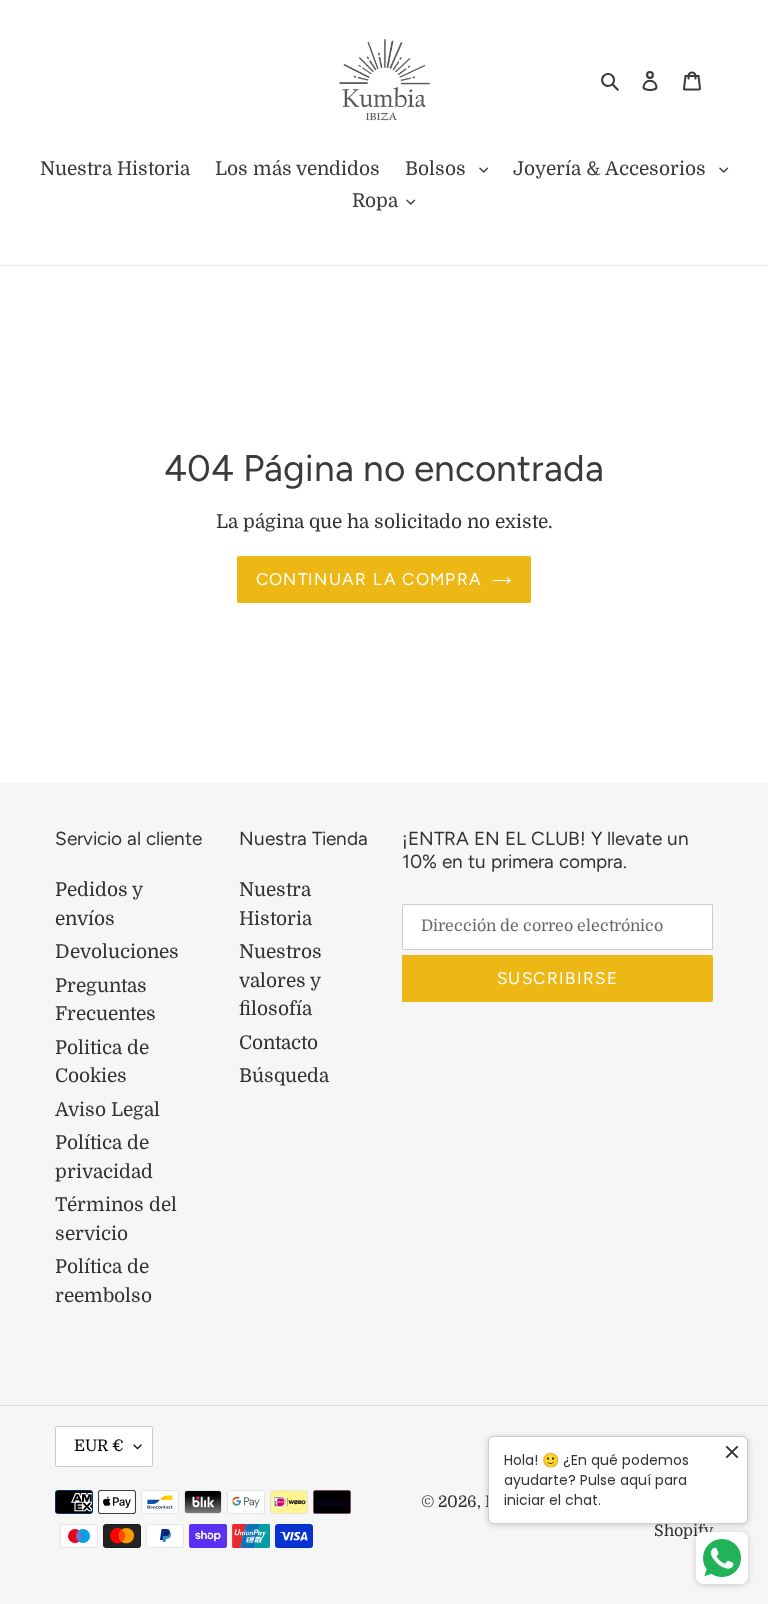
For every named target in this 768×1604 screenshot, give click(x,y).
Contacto (278, 1043)
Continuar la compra (369, 579)
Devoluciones (117, 952)
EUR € (99, 1446)
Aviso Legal (107, 1110)
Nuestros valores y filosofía (280, 980)
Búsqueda (284, 1076)
